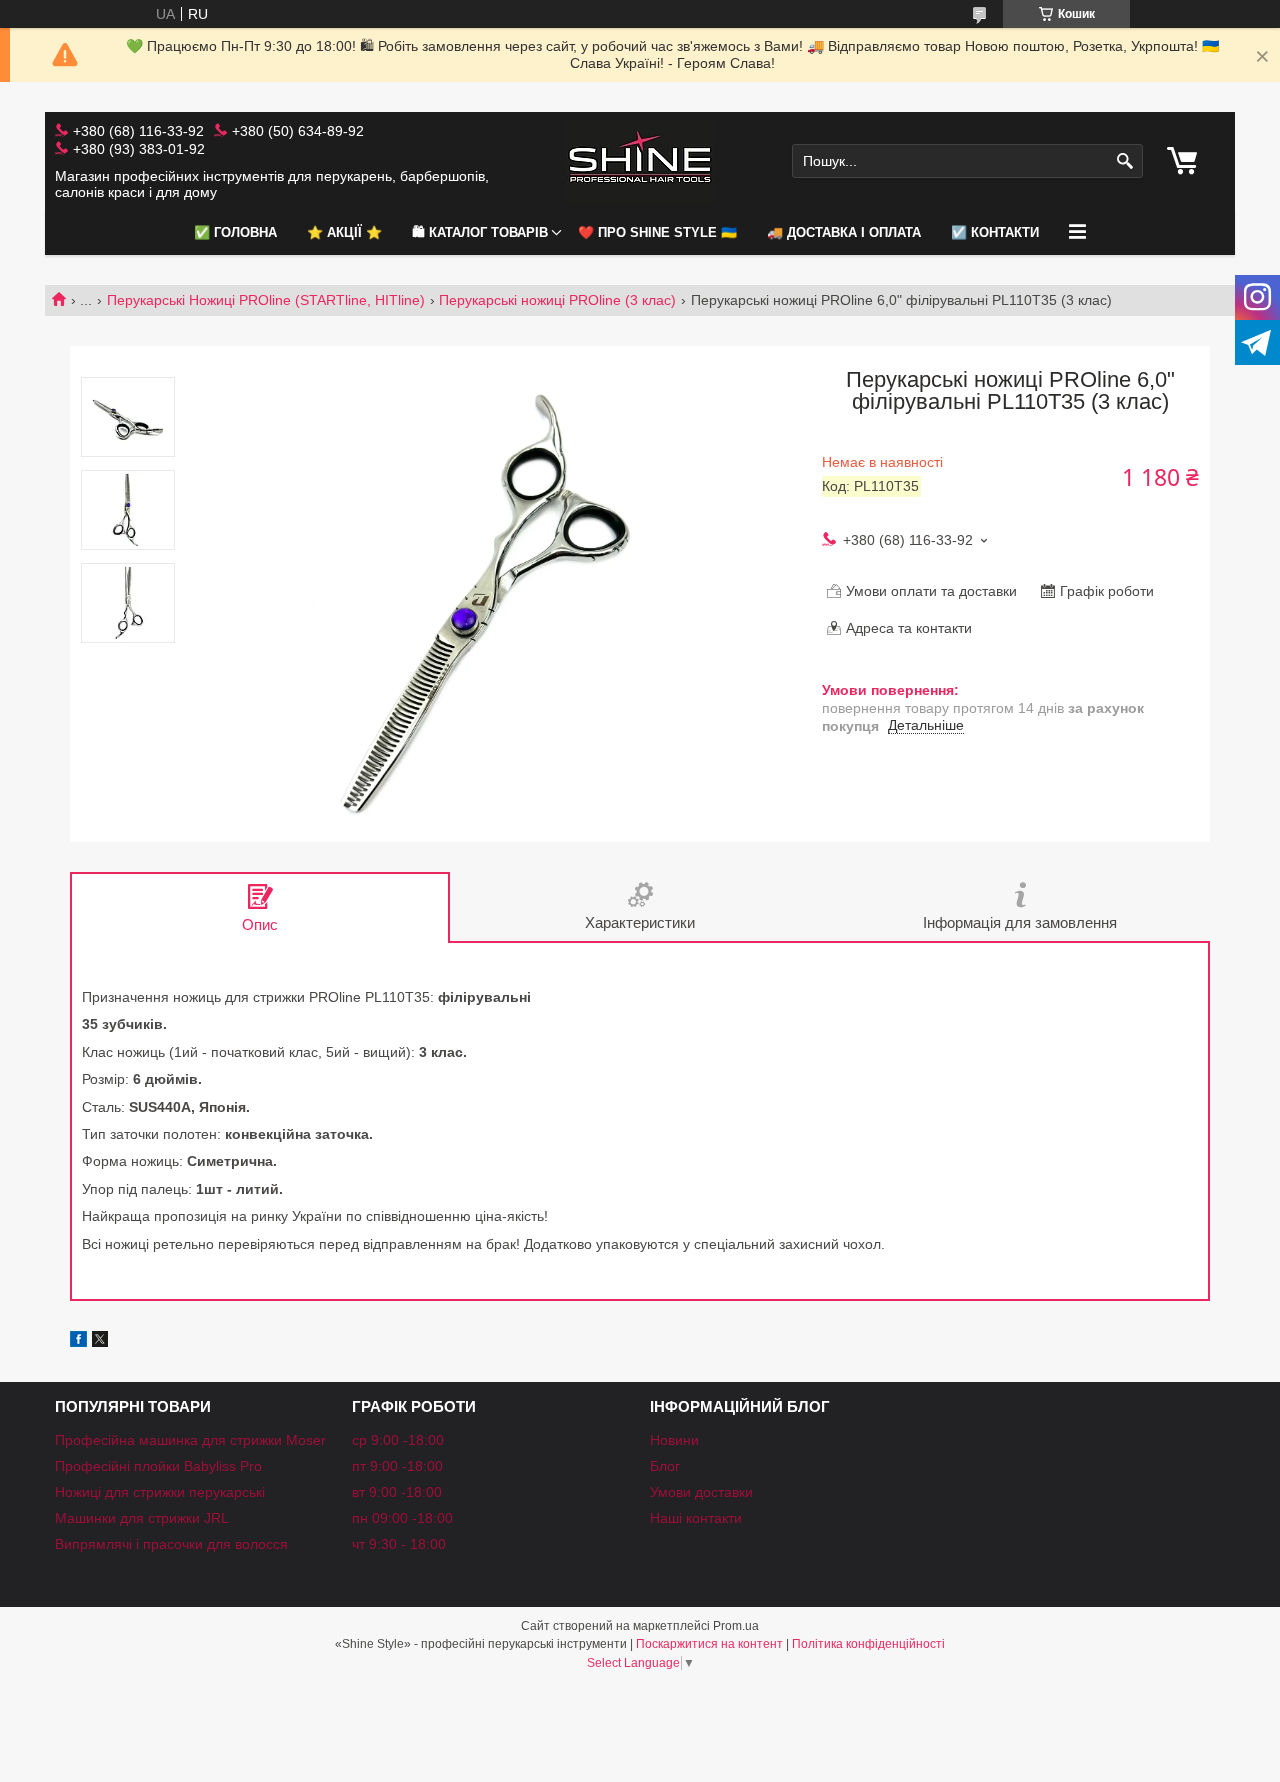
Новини (674, 1440)
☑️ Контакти (995, 232)
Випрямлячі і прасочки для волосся (171, 1544)
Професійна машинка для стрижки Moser (190, 1440)
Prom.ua (736, 1626)
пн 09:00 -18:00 (402, 1518)
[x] (100, 1342)
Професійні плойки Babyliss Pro (158, 1466)
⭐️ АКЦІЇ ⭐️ (344, 232)
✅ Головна (235, 232)
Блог (665, 1466)
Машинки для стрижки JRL (142, 1518)
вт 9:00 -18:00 (397, 1492)
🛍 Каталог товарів (480, 232)
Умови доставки (701, 1492)
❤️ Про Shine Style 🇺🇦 (657, 232)
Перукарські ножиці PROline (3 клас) (557, 300)
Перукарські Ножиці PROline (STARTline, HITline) (266, 300)
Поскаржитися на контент (709, 1644)
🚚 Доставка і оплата (844, 232)
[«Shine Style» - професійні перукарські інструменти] (640, 161)
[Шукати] (1125, 161)
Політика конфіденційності (868, 1644)
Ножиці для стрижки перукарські (160, 1492)
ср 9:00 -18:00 (398, 1440)
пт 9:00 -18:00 (397, 1466)
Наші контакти (696, 1518)
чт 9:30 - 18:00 (399, 1544)
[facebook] (78, 1342)
